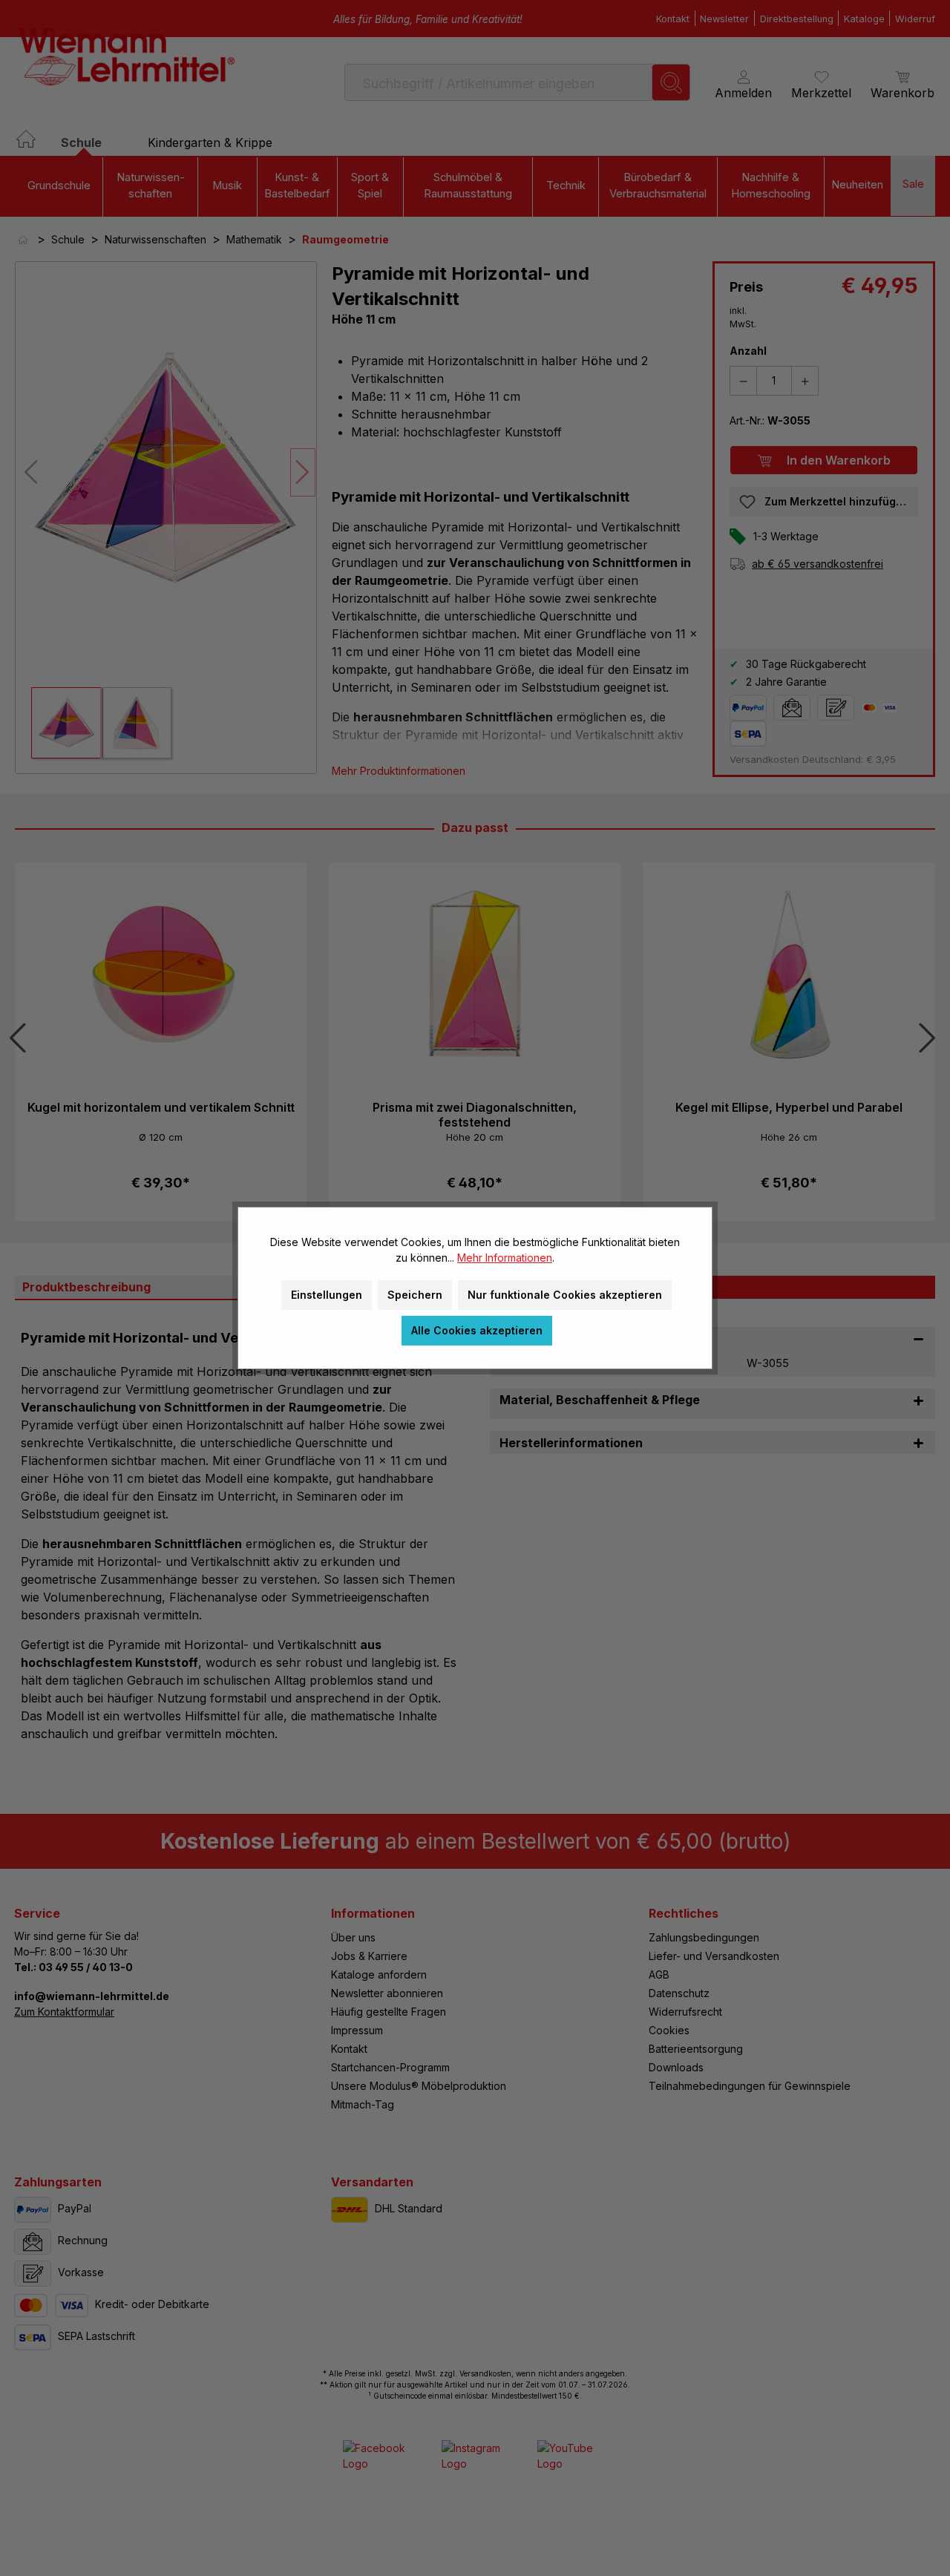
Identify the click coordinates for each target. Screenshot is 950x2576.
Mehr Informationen (505, 1258)
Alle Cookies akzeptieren (477, 1330)
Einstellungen (327, 1295)
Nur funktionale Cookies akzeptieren (565, 1295)
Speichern (415, 1295)
